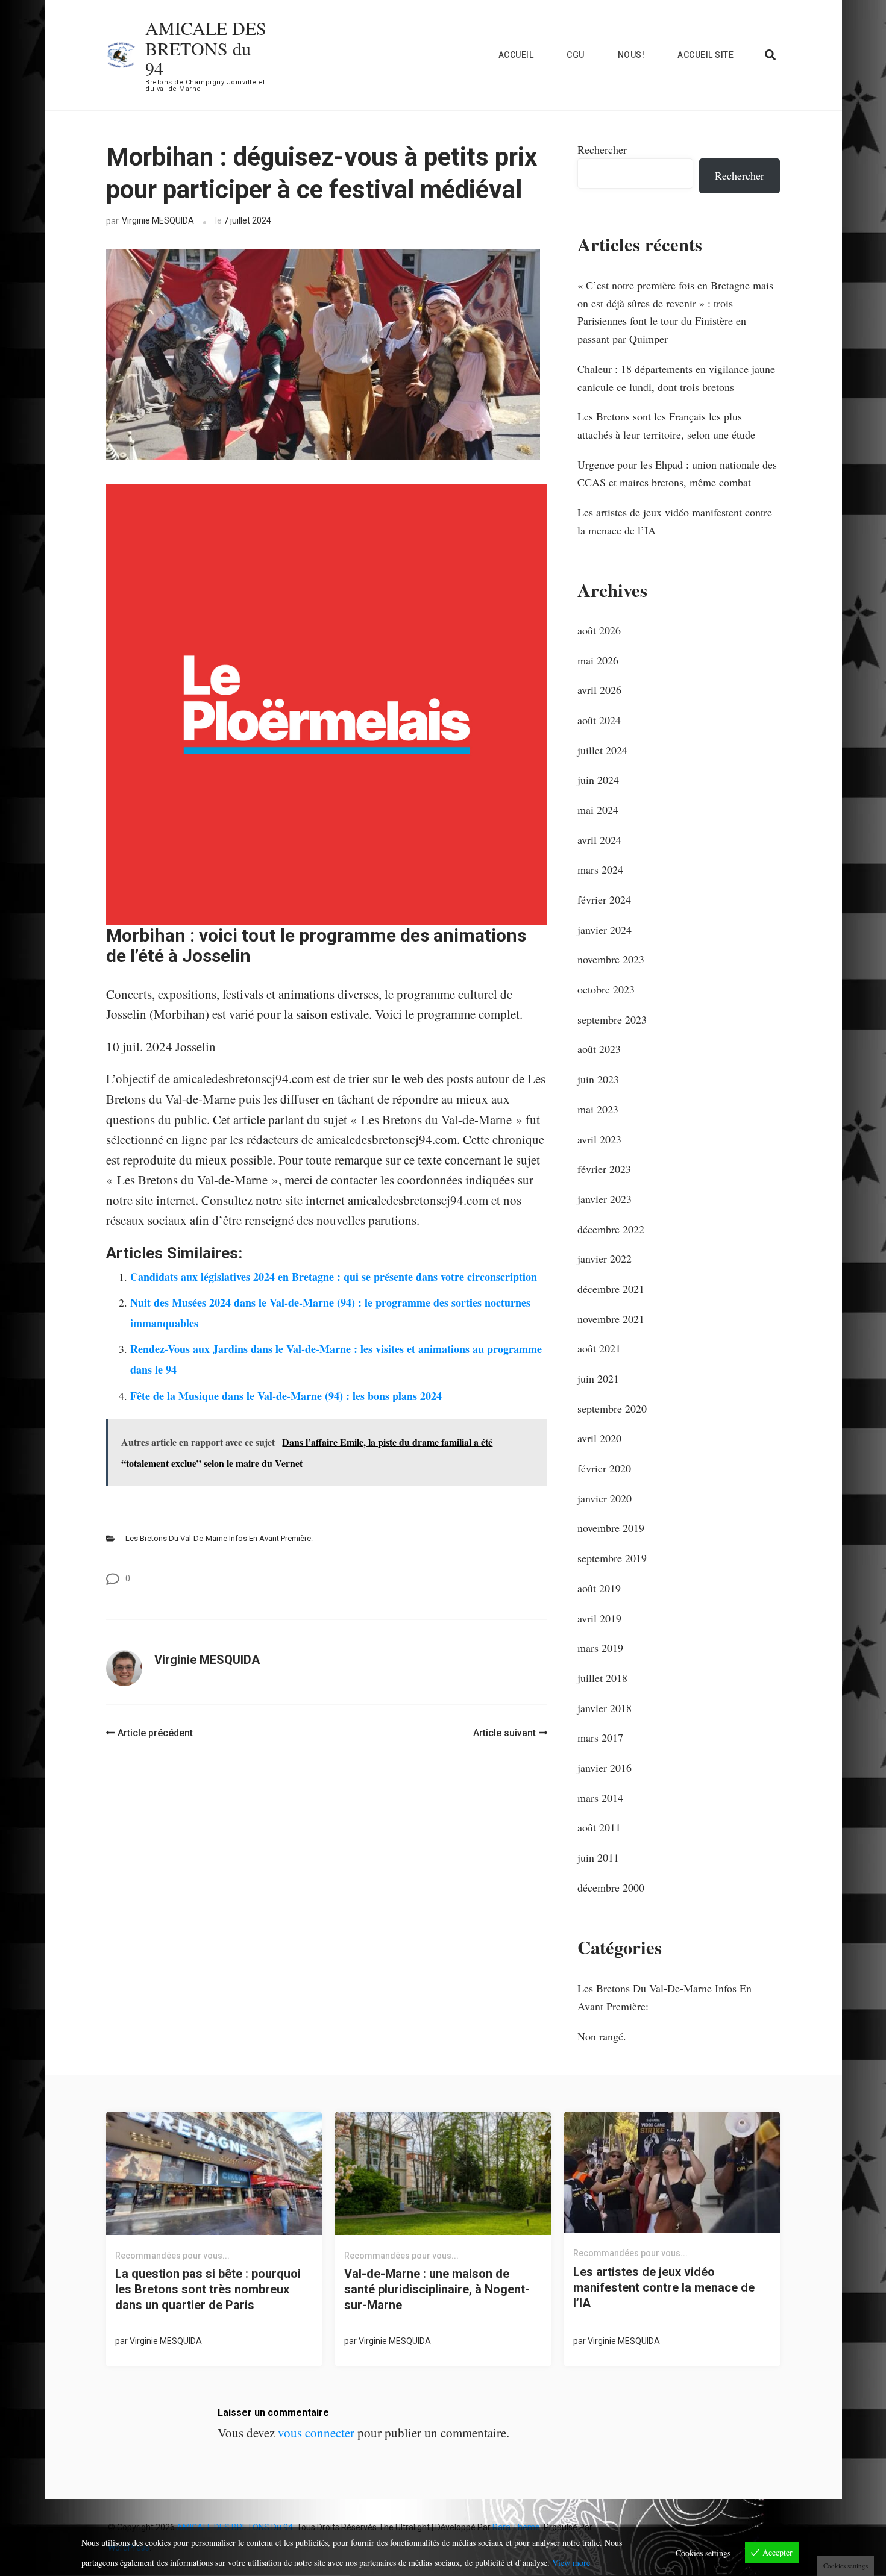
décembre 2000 (611, 1887)
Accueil (516, 55)
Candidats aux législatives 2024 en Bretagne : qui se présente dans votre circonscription (334, 1277)
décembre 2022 (611, 1229)
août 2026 (599, 630)
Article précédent (155, 1733)
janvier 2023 (605, 1199)
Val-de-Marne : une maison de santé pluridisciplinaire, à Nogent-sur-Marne (437, 2289)
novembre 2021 (611, 1319)
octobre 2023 (606, 989)
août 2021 (599, 1348)
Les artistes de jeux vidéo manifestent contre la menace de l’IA (675, 521)
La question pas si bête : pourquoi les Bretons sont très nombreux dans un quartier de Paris (208, 2289)
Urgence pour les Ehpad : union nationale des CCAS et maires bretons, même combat (677, 474)
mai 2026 (598, 660)
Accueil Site (705, 55)
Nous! (631, 55)
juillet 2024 (602, 750)
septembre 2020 (612, 1408)
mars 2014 (600, 1798)
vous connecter (316, 2433)
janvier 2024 (605, 930)
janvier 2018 (605, 1708)
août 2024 (599, 720)
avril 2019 (599, 1618)
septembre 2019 (612, 1558)
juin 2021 (598, 1378)
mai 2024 (598, 810)
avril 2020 (599, 1438)
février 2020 (604, 1468)
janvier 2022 (605, 1258)
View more (571, 2562)
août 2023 (599, 1049)
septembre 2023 (612, 1019)
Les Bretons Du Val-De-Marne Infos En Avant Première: (219, 1538)
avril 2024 (599, 840)
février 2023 (604, 1169)
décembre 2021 (611, 1289)
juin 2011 (598, 1857)
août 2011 (599, 1827)
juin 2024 (598, 780)
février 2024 (604, 899)
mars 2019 (600, 1648)
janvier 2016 (605, 1768)
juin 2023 (598, 1079)
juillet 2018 (602, 1678)
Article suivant (504, 1733)
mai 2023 (598, 1109)
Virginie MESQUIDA (158, 220)
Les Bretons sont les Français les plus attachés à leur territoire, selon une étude (666, 425)
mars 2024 (600, 869)
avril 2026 (599, 690)
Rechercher (602, 149)
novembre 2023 (611, 959)
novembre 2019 (611, 1528)
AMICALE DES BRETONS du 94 (206, 48)
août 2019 (599, 1588)
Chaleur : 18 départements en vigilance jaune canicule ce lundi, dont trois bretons (676, 378)
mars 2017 (600, 1737)
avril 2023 (599, 1139)
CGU (576, 55)
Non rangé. (602, 2036)
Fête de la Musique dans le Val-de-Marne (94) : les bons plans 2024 (286, 1396)
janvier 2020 (605, 1498)
